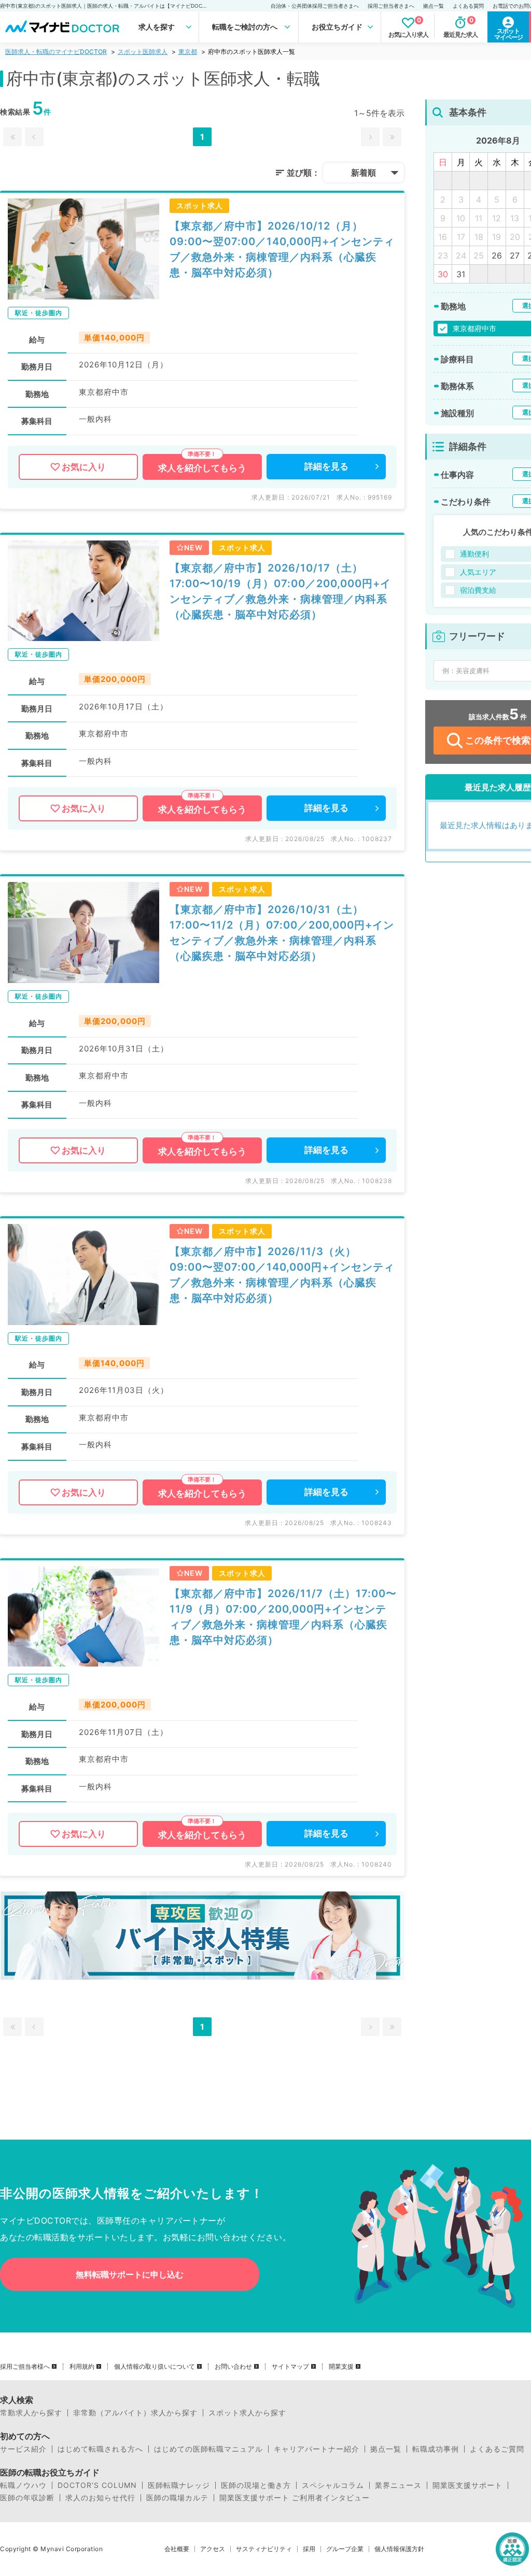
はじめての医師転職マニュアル (208, 2449)
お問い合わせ (233, 2367)
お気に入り (84, 467)
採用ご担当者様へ (25, 2367)
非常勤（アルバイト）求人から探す (135, 2413)
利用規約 (82, 2367)
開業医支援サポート (467, 2485)
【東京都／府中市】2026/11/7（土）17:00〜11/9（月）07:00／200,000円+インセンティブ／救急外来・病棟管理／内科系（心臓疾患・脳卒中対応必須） (283, 1617)
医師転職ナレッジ (179, 2485)
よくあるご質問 (497, 2449)
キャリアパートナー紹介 (317, 2449)
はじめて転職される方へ (100, 2449)
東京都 (188, 52)
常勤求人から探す (31, 2413)
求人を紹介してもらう (202, 468)
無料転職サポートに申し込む (130, 2274)
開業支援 (341, 2367)
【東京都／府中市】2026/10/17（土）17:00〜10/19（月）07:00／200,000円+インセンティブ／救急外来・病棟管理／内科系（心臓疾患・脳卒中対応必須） (280, 591)
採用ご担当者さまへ (391, 6)
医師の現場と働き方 (256, 2485)
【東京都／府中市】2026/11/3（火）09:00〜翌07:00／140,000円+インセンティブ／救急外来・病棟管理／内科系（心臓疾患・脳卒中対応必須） (282, 1275)
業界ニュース (398, 2485)
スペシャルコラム (333, 2485)
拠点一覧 (434, 6)
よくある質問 (468, 6)
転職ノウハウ (23, 2485)
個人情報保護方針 (399, 2549)
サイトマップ (290, 2367)
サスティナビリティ (264, 2549)
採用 (309, 2549)
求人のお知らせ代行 (100, 2498)
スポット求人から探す (247, 2413)
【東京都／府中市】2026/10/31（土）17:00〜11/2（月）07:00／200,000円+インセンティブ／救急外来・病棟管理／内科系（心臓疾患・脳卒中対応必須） (282, 933)
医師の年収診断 (27, 2498)
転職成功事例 (436, 2449)
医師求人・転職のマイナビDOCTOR (56, 52)
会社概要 (177, 2549)
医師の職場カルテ (177, 2498)
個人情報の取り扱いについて (155, 2367)
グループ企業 (345, 2549)
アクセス (213, 2549)
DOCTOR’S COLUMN (97, 2485)
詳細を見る (326, 466)
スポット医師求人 (143, 52)
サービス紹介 (23, 2449)
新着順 (364, 173)
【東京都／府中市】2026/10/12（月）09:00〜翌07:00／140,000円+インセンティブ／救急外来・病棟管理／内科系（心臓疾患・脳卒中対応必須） (282, 249)
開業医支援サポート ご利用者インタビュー (295, 2498)
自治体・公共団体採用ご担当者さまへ (315, 6)
